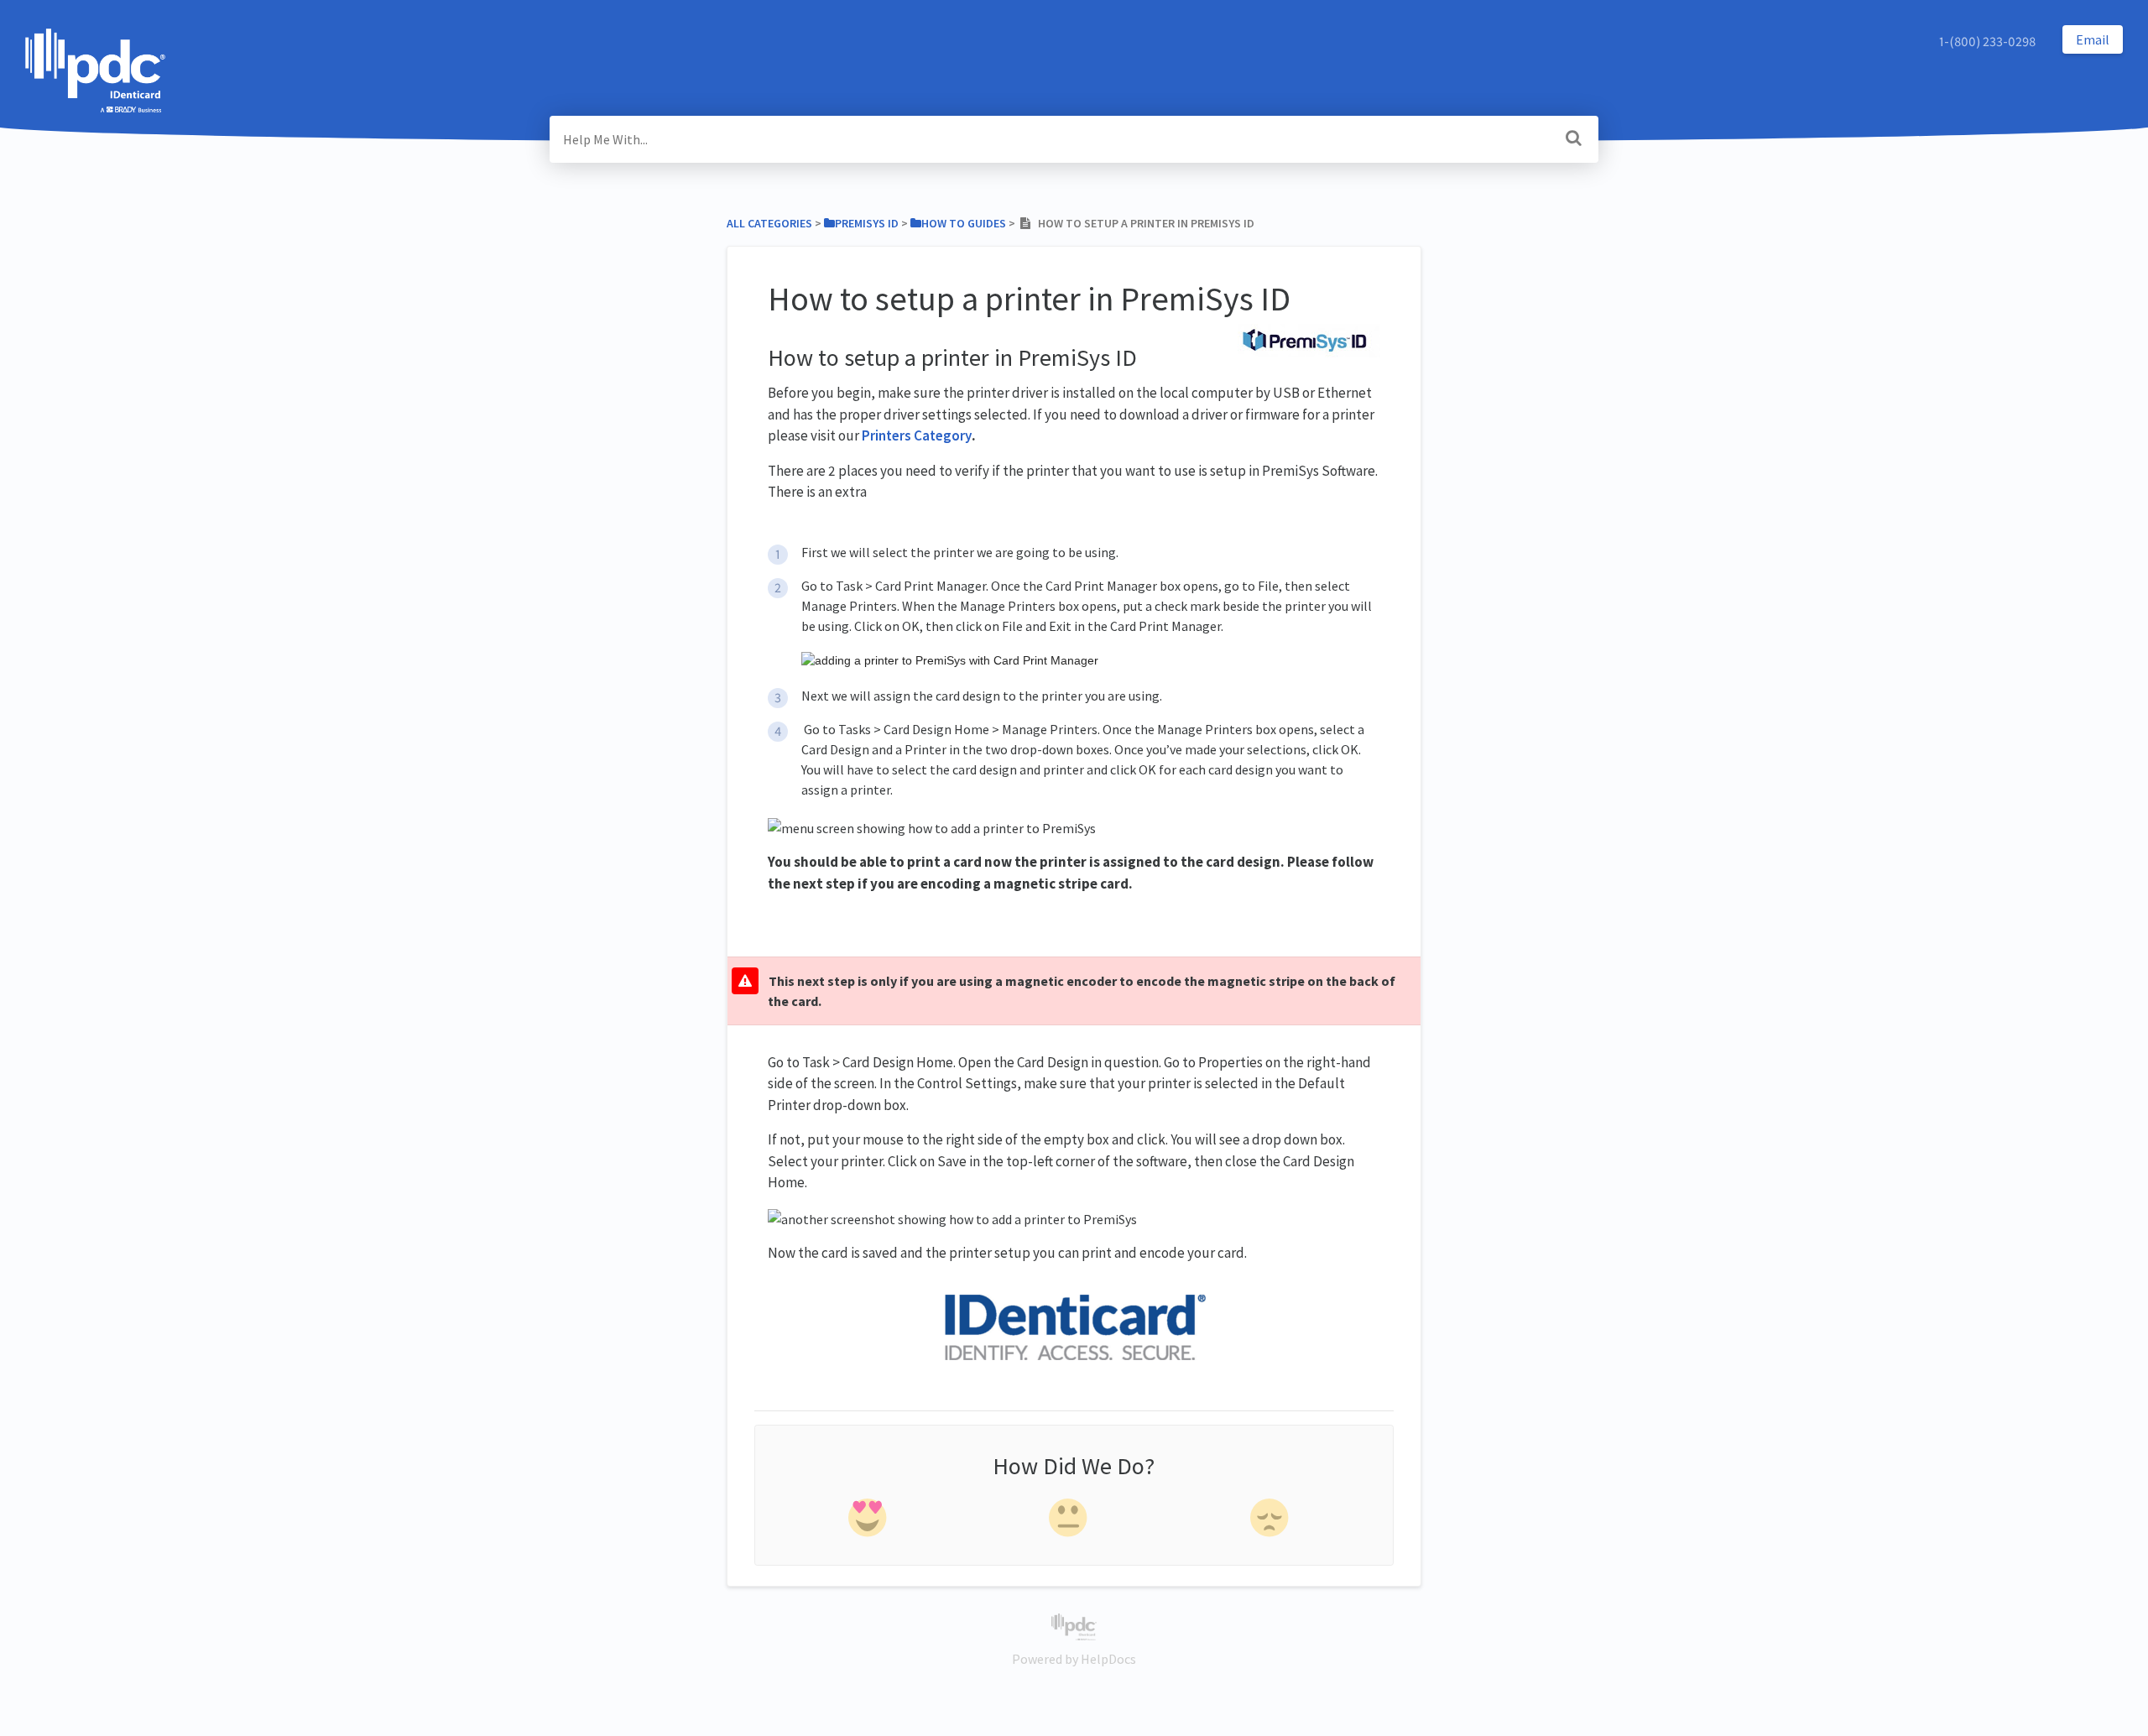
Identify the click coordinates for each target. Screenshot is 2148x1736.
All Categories (769, 223)
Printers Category (917, 435)
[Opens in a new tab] (1074, 1625)
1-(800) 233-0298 (1987, 41)
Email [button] (2093, 39)
